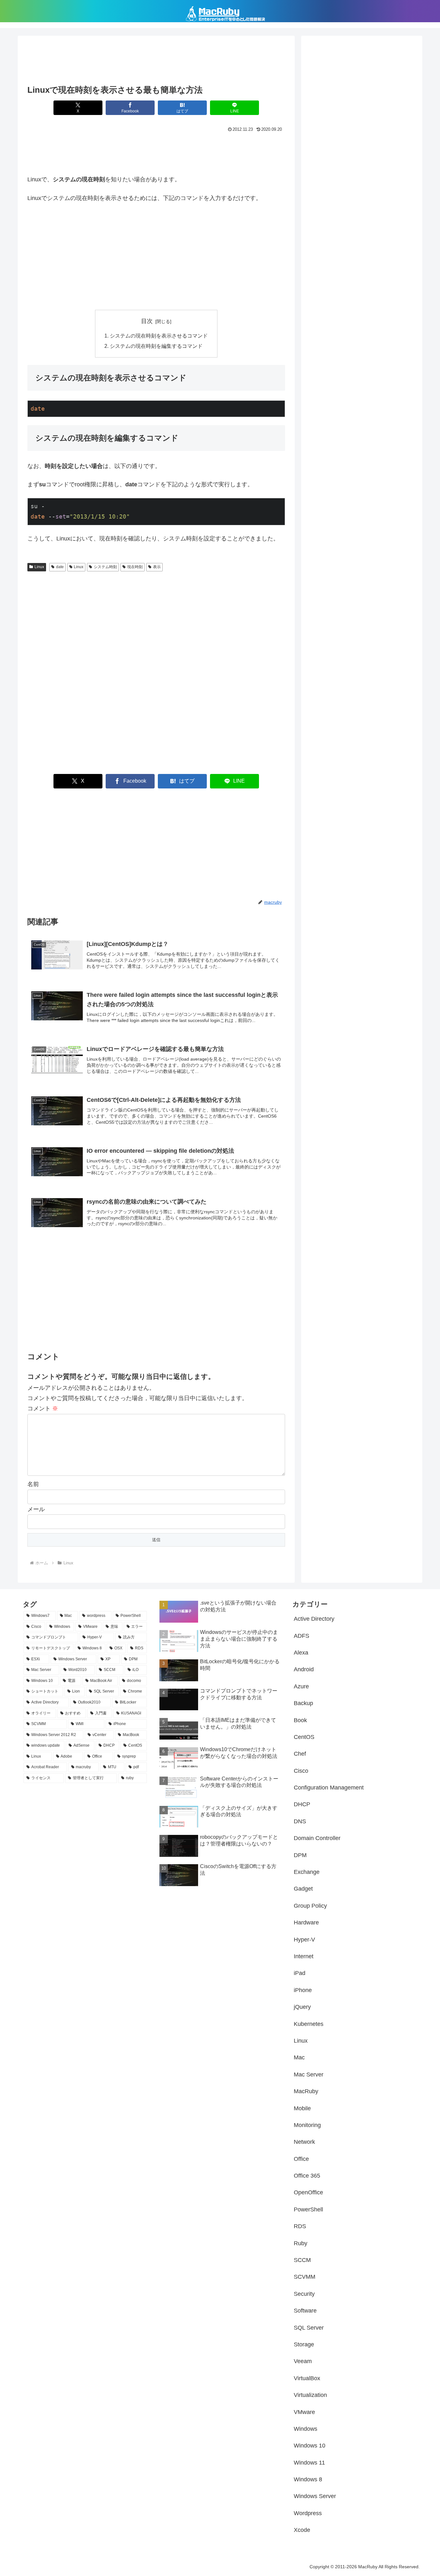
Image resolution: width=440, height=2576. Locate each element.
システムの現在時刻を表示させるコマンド (159, 336)
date (60, 567)
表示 (157, 567)
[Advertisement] (156, 62)
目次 (147, 321)
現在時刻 (135, 567)
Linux (39, 567)
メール (36, 1509)
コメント (43, 1408)
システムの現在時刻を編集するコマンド (156, 346)
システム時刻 (105, 567)
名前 (33, 1484)
